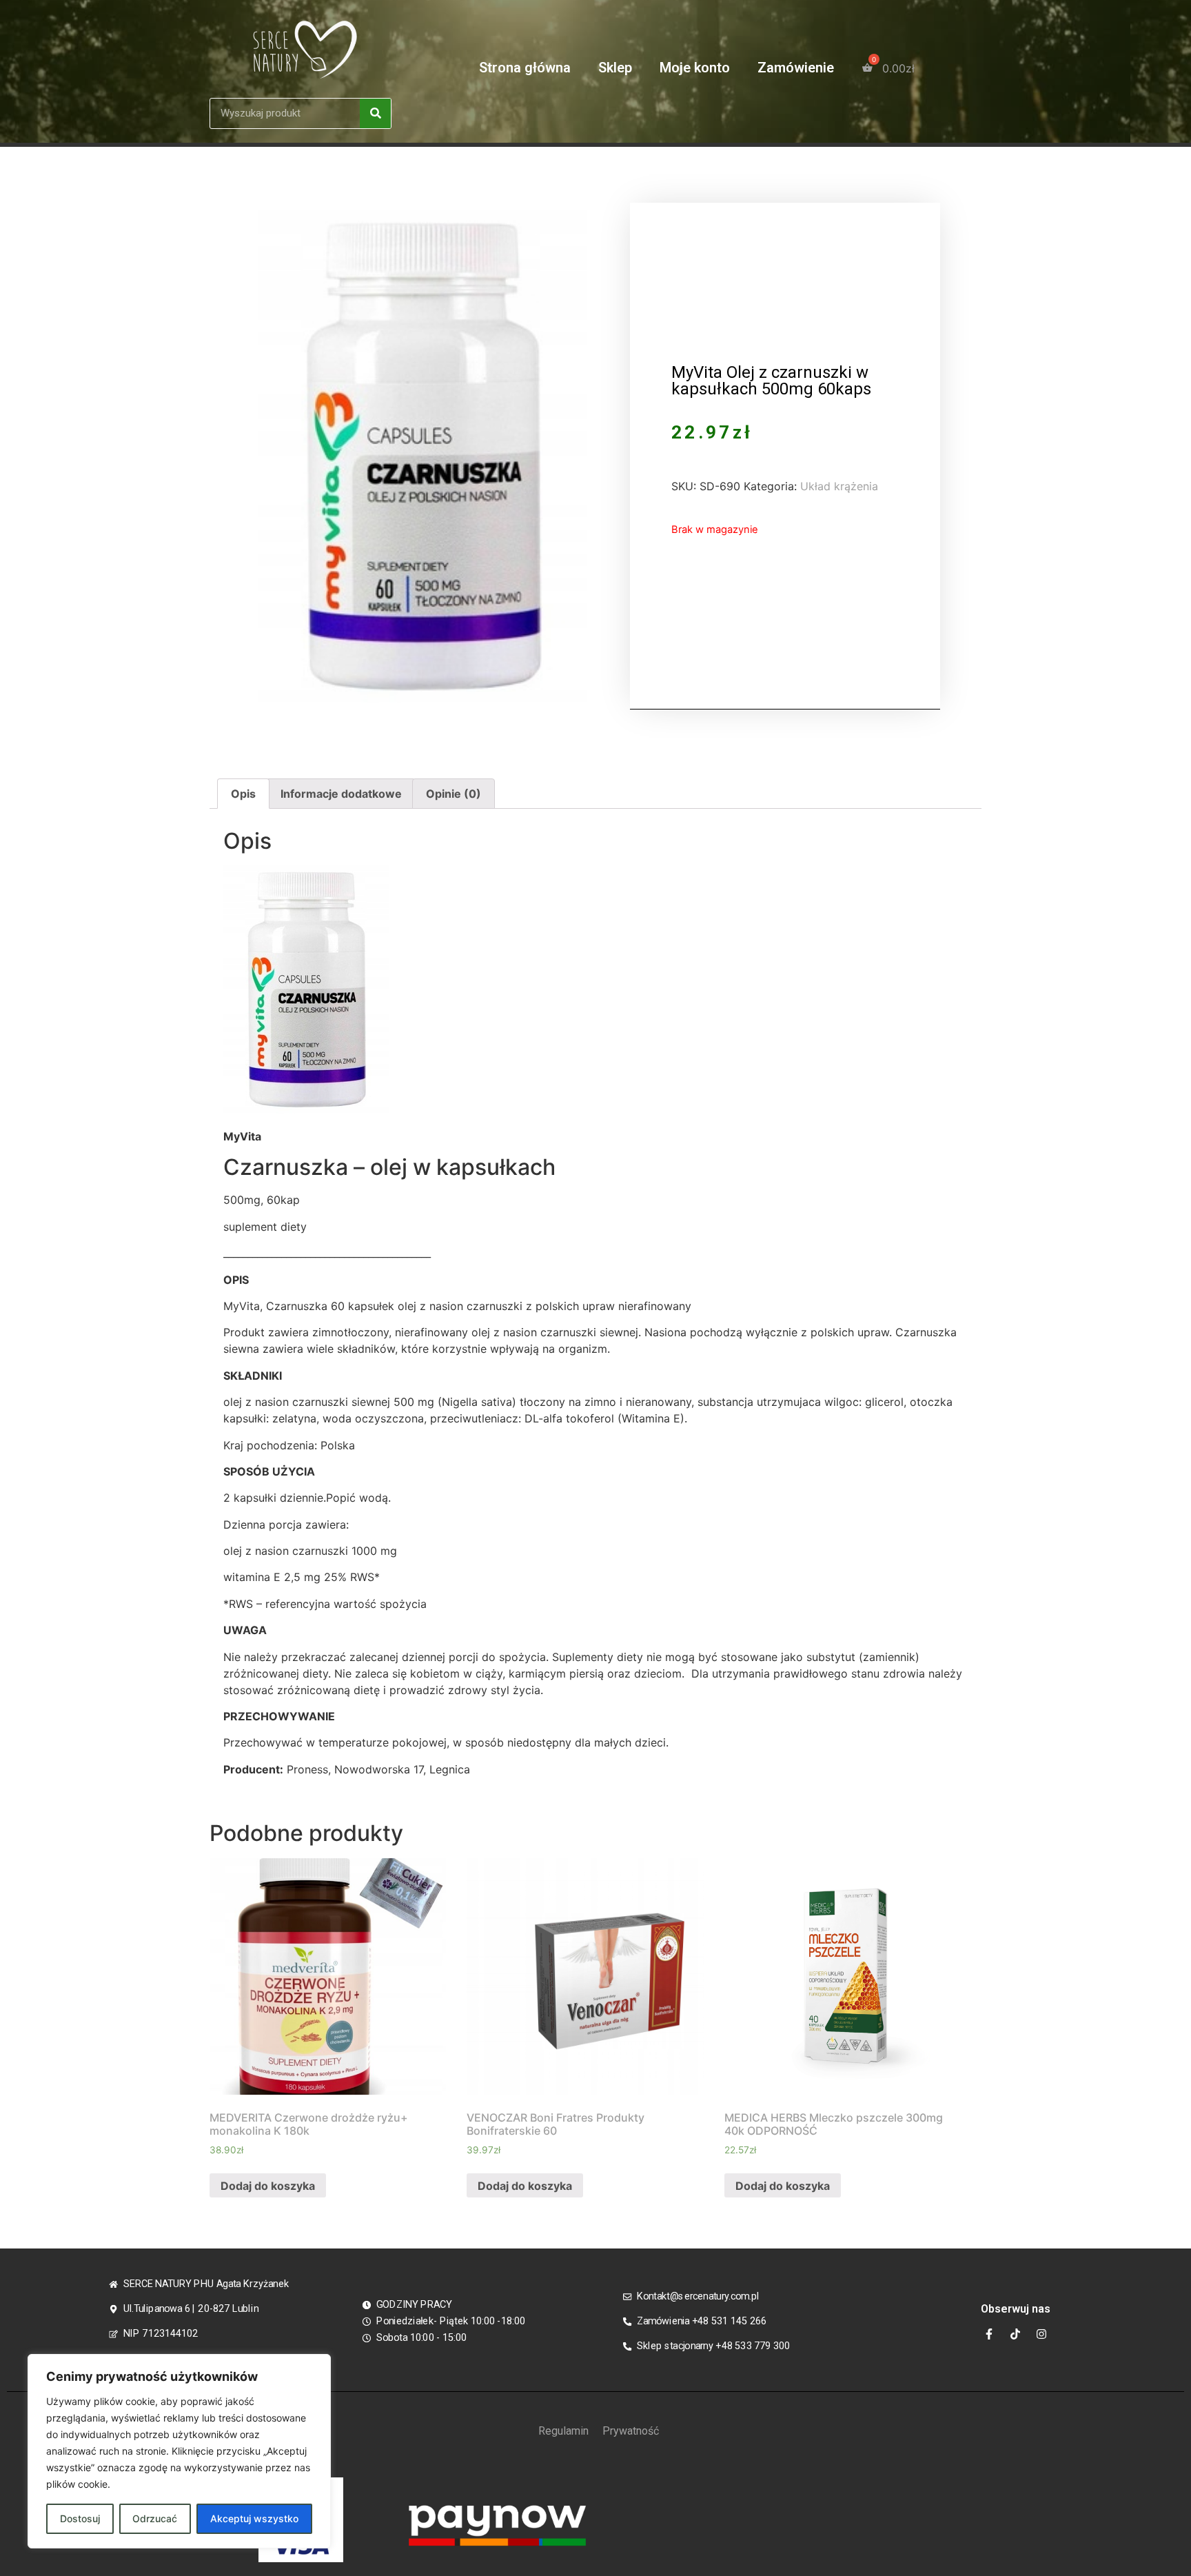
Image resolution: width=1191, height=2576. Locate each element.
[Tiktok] (1015, 2334)
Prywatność (631, 2431)
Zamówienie (796, 68)
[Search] (375, 113)
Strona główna (525, 68)
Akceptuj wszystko (254, 2518)
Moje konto (695, 68)
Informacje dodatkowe (341, 794)
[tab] (243, 794)
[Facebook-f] (989, 2334)
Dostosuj (80, 2518)
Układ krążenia (839, 486)
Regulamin (563, 2431)
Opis (243, 794)
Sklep (615, 68)
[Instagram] (1041, 2334)
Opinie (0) (454, 794)
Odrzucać (155, 2518)
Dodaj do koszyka (268, 2186)
